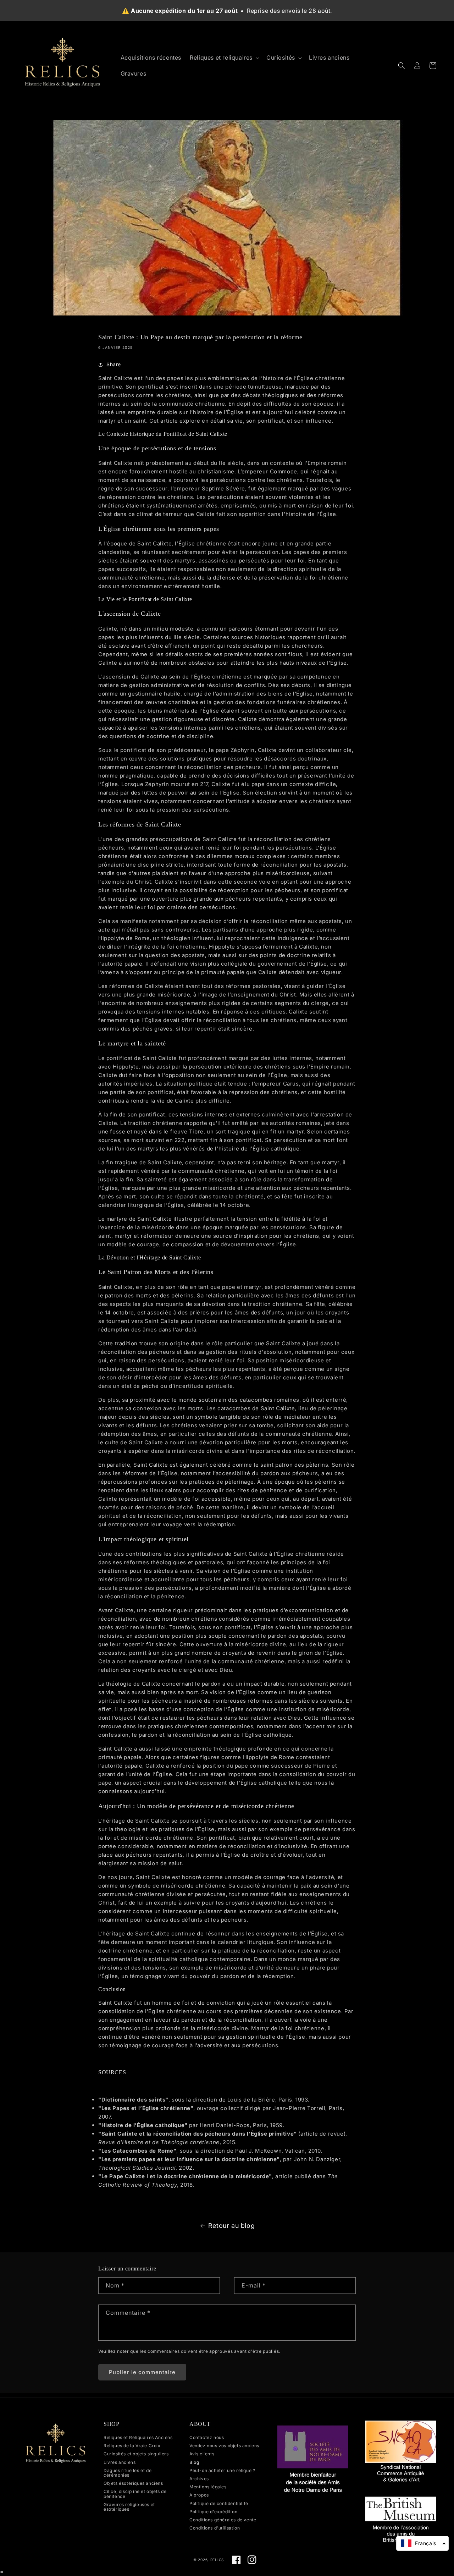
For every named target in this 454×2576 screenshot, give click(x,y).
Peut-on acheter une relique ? (222, 2470)
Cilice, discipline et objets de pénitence (135, 2494)
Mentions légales (208, 2487)
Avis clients (202, 2454)
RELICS (217, 2560)
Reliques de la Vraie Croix (132, 2446)
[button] (224, 58)
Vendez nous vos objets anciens (224, 2446)
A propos (199, 2495)
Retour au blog (231, 2226)
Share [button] (114, 364)
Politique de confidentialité (219, 2503)
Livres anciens (120, 2462)
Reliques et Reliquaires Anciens (138, 2438)
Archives (199, 2479)
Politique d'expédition (213, 2512)
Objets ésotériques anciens (133, 2483)
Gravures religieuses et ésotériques (129, 2507)
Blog (194, 2462)
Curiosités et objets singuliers (136, 2454)
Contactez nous (207, 2438)
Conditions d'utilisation (215, 2528)
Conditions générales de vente (223, 2520)
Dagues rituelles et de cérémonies (128, 2473)
